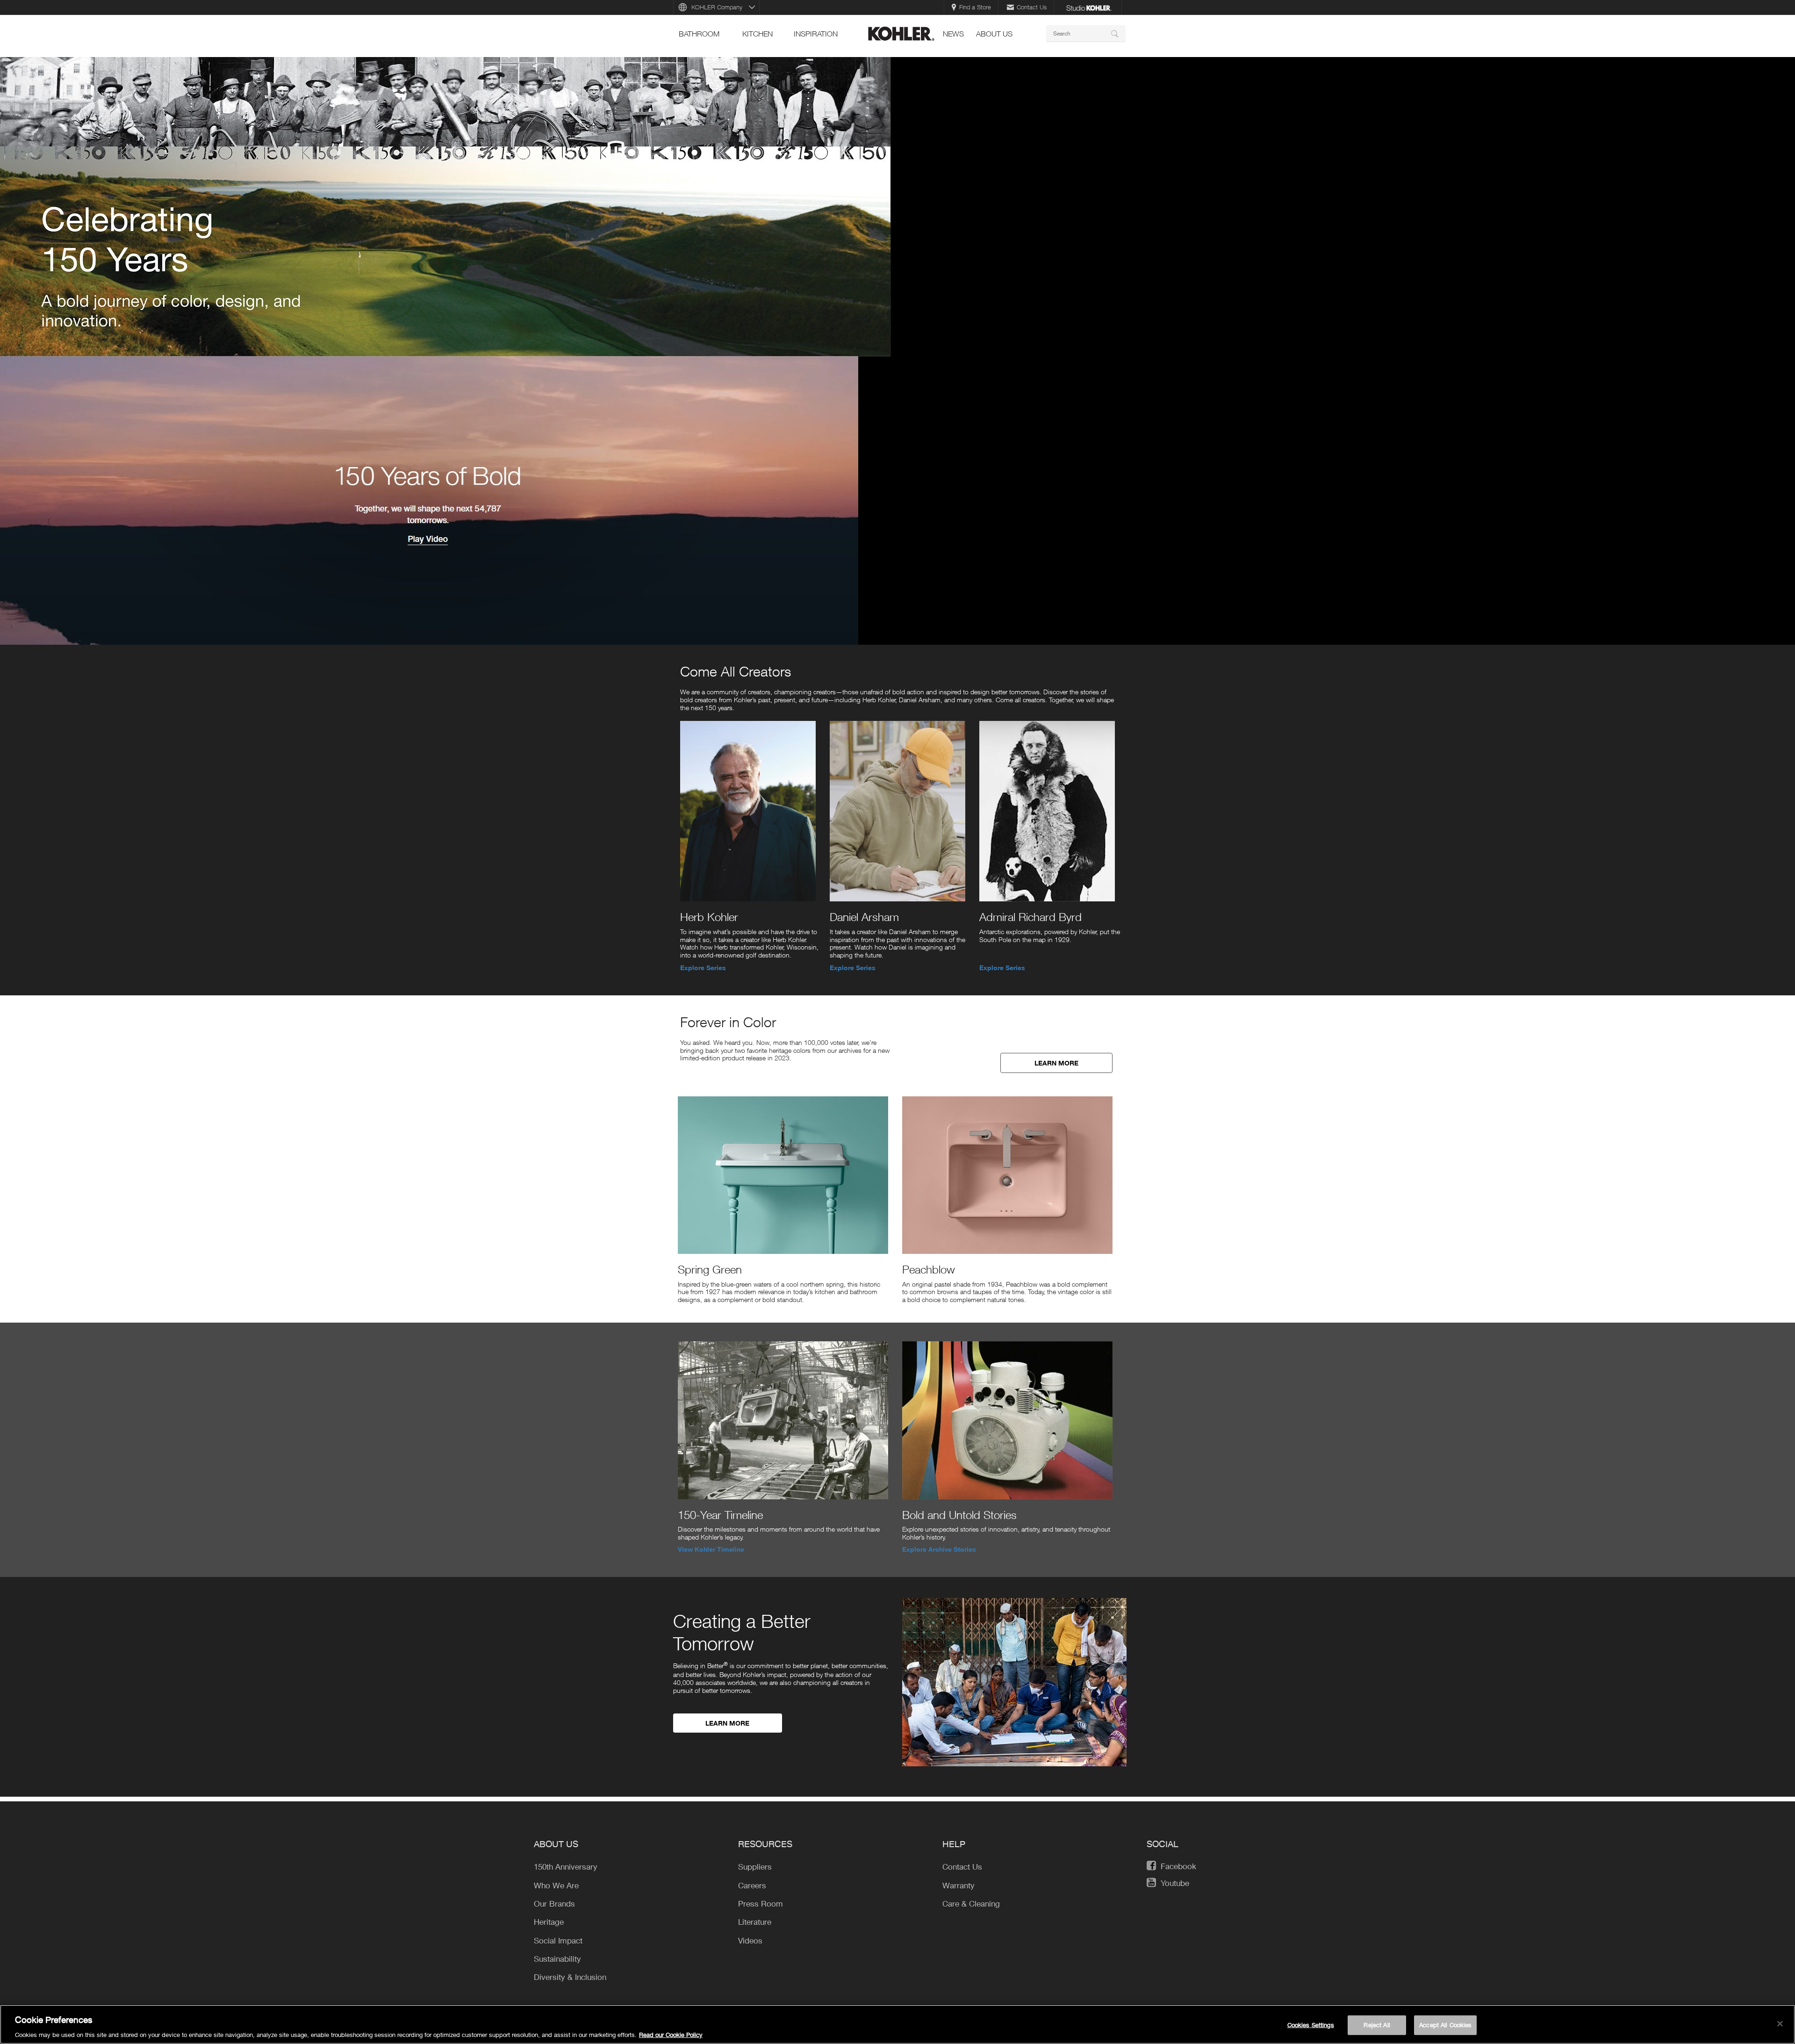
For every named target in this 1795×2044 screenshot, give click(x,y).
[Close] (1780, 2023)
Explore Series (703, 968)
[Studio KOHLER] (1089, 7)
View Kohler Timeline (711, 1549)
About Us (994, 34)
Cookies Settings (1311, 2024)
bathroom (699, 34)
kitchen (757, 34)
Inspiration (816, 34)
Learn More (1056, 1063)
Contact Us (1032, 7)
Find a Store (975, 7)
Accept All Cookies (1445, 2024)
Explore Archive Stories (939, 1549)
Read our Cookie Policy (671, 2034)
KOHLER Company (717, 7)
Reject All (1377, 2024)
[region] (897, 2024)
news (953, 34)
